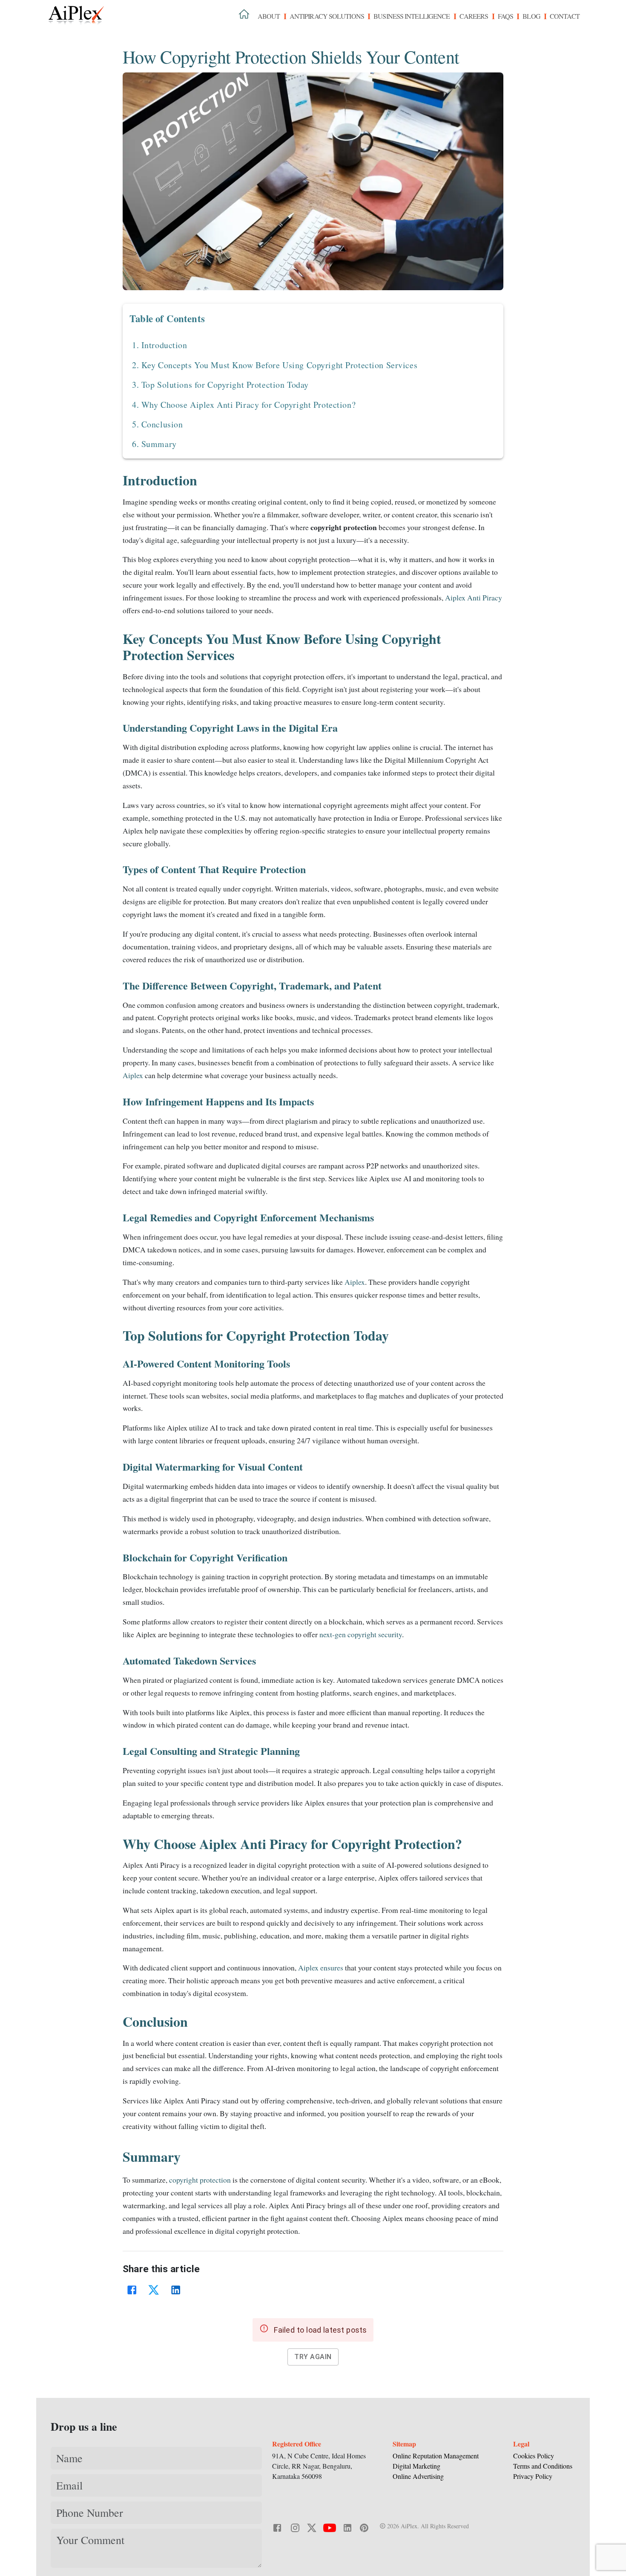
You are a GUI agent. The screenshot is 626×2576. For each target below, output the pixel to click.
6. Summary (154, 444)
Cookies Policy (534, 2456)
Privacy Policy (533, 2476)
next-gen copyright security (360, 1634)
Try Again (313, 2357)
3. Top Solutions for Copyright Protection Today (220, 385)
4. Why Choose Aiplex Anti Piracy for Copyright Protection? (244, 405)
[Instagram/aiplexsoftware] (295, 2527)
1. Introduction (160, 345)
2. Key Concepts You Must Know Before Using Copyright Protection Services (275, 365)
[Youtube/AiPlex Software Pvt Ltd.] (330, 2527)
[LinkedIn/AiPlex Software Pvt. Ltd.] (347, 2527)
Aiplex (134, 1075)
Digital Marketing (416, 2466)
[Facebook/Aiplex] (278, 2527)
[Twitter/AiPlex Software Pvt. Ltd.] (312, 2527)
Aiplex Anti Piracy (473, 597)
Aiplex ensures (321, 1967)
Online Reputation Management (436, 2456)
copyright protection (200, 2180)
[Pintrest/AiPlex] (364, 2527)
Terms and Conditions (543, 2466)
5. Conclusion (157, 424)
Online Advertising (418, 2476)
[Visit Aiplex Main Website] (244, 14)
